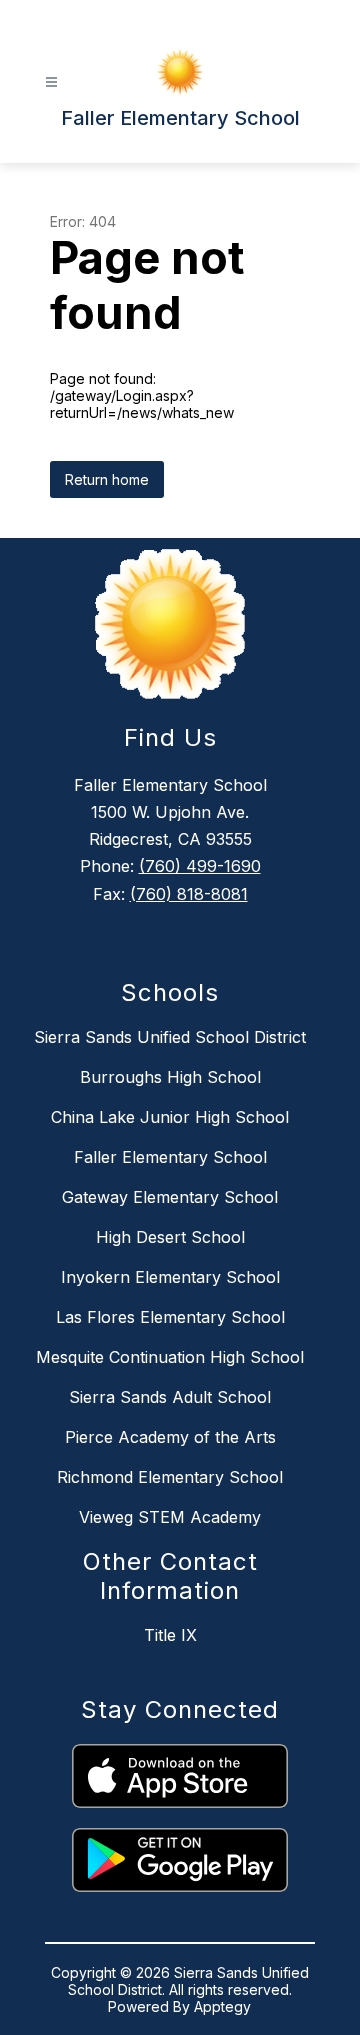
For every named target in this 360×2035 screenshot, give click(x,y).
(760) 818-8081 (189, 894)
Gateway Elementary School (170, 1197)
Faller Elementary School (170, 1157)
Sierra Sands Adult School (170, 1397)
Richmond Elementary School (170, 1477)
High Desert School (170, 1237)
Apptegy (222, 2006)
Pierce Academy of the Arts (170, 1437)
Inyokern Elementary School (170, 1277)
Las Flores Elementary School (170, 1317)
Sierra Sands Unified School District (170, 1037)
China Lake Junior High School (170, 1117)
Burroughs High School (170, 1077)
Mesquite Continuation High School (170, 1357)
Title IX (170, 1635)
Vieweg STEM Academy (170, 1517)
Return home (107, 479)
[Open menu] (51, 82)
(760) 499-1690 (200, 866)
